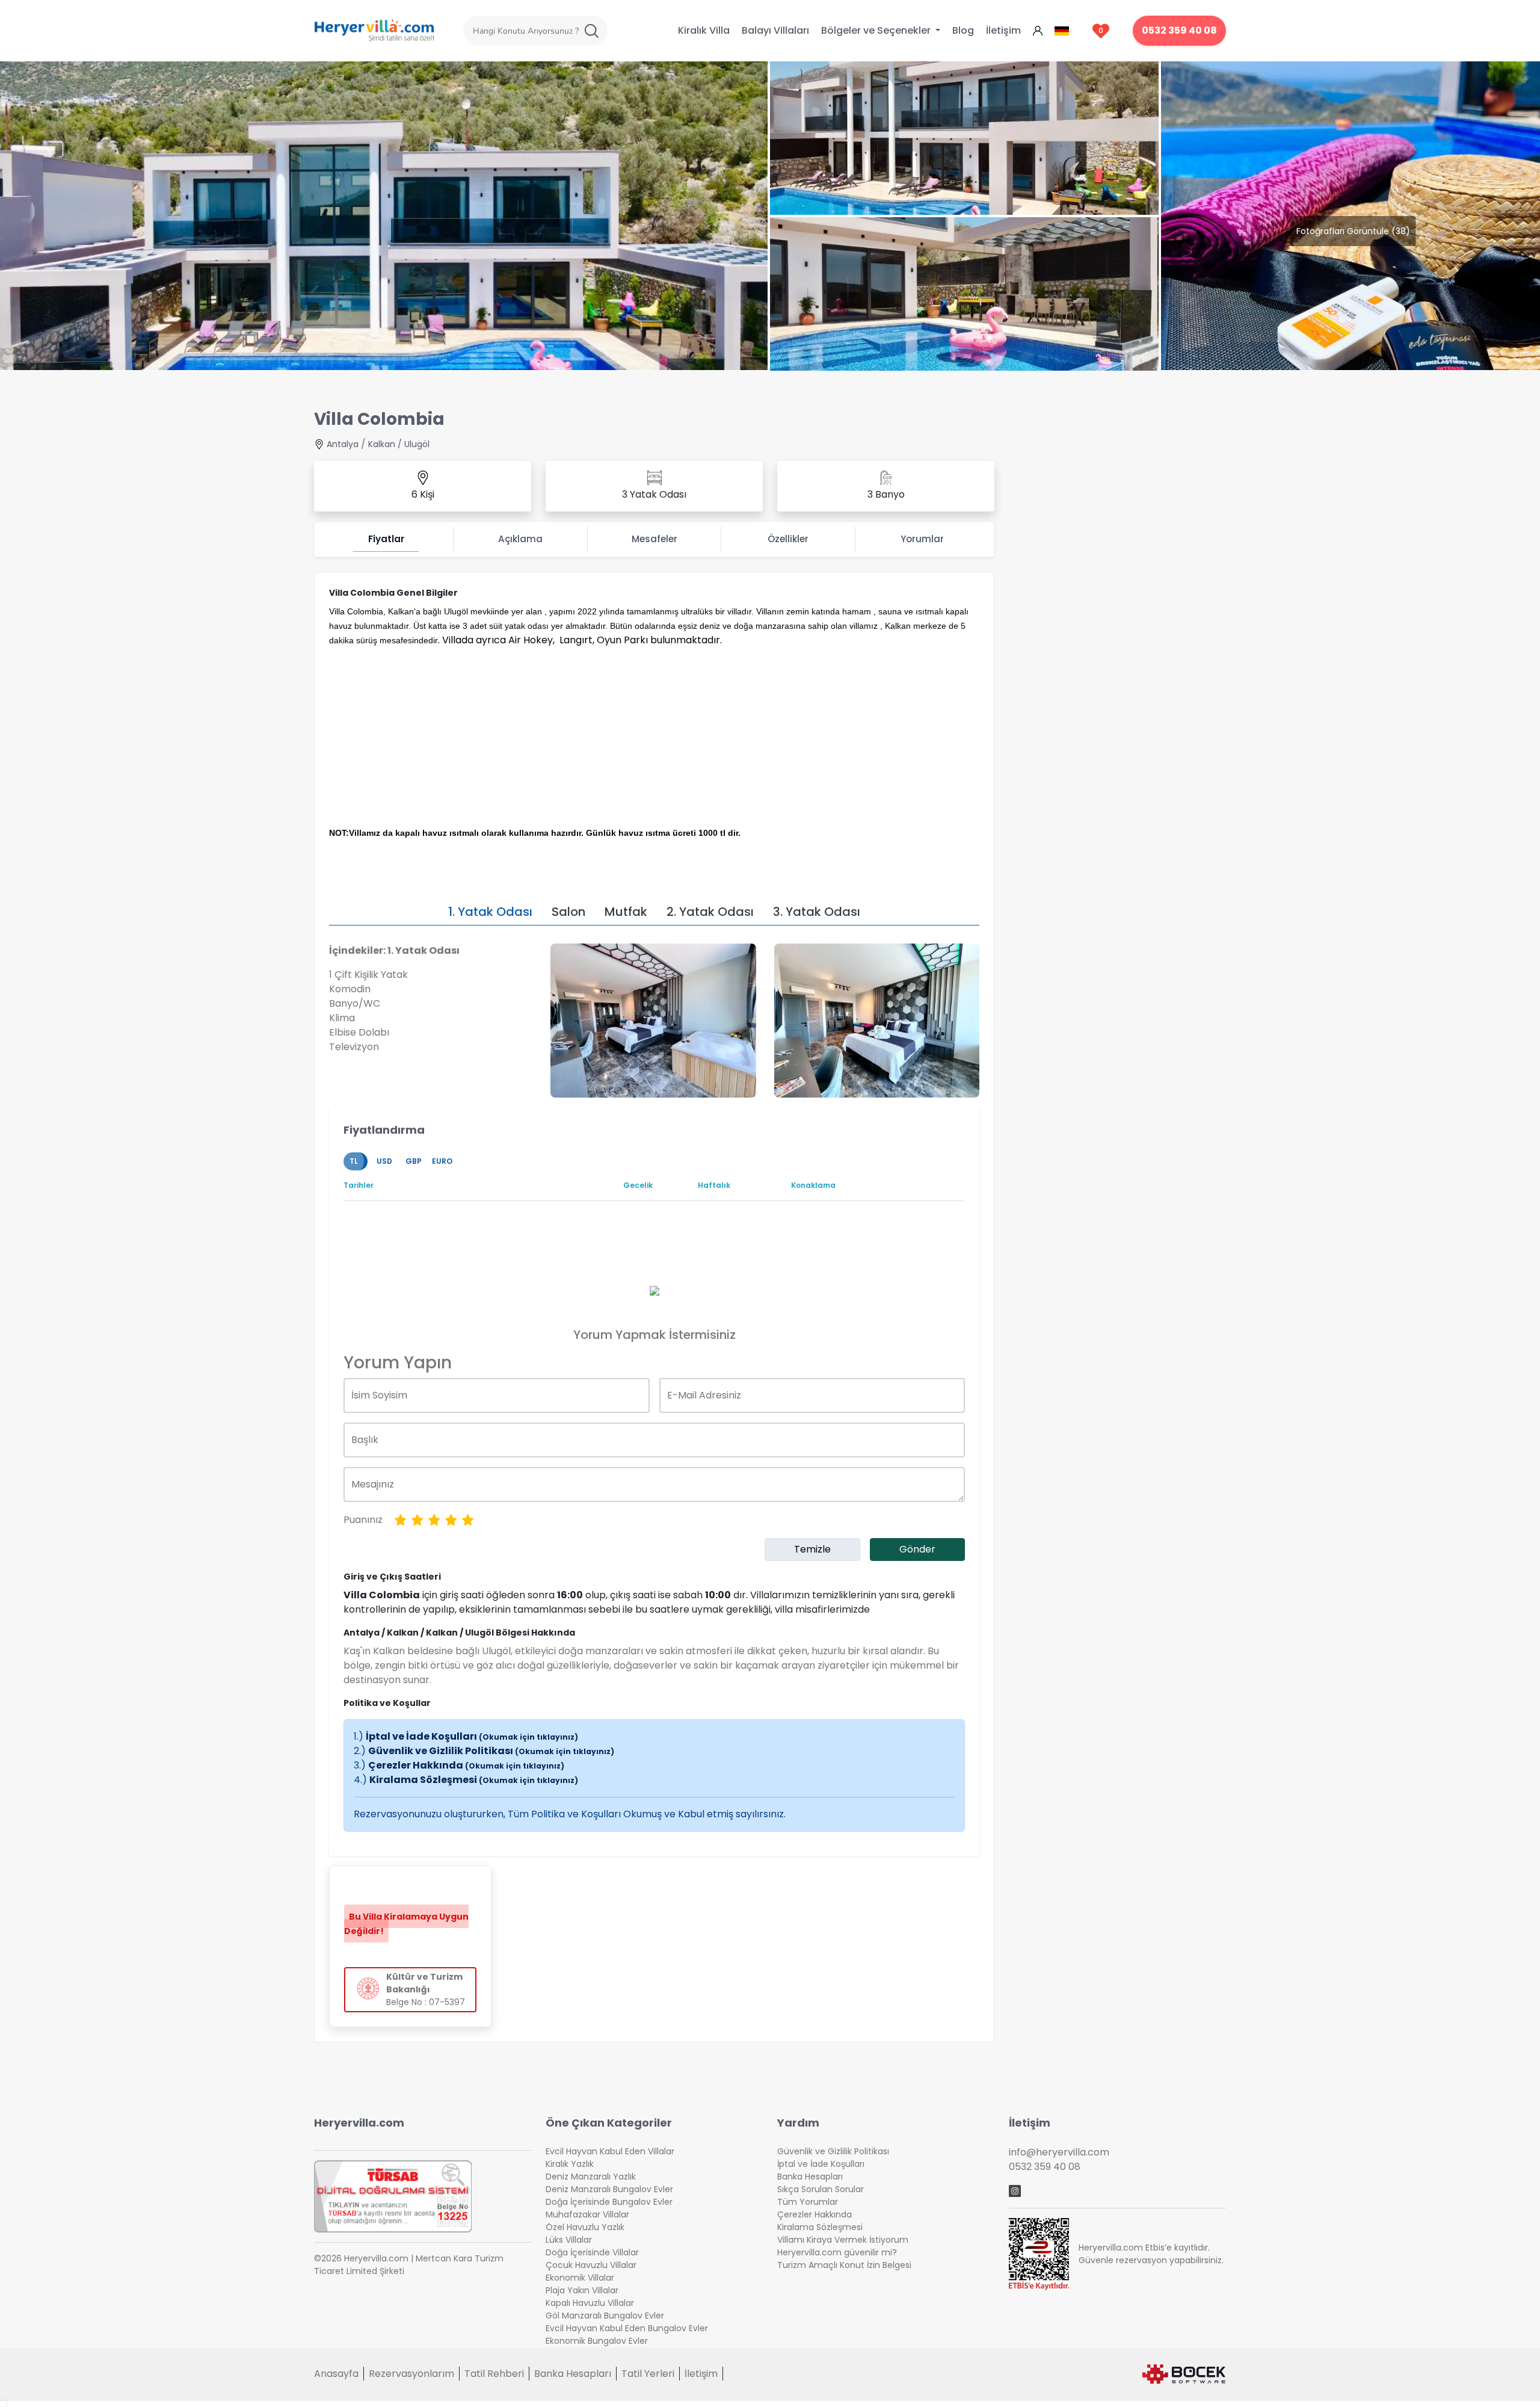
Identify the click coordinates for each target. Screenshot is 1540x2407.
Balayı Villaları (775, 30)
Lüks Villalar (569, 2240)
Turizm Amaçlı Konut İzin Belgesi (844, 2265)
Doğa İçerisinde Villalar (592, 2252)
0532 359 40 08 (1179, 30)
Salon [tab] (568, 912)
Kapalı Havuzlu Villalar (590, 2303)
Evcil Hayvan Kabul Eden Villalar (610, 2151)
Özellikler (788, 539)
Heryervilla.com (359, 2123)
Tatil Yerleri (648, 2374)
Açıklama (520, 539)
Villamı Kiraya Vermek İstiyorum (843, 2240)
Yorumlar (922, 539)
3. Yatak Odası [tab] (817, 912)
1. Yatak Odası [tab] (490, 912)
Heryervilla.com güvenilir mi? (837, 2252)
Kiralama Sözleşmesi (474, 1780)
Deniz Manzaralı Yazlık (591, 2177)
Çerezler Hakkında (466, 1765)
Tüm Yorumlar (808, 2202)
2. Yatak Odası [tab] (710, 912)
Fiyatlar (386, 539)
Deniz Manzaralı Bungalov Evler (609, 2189)
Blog (963, 30)
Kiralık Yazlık (570, 2164)
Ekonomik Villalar (580, 2278)
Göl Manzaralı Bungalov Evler (605, 2316)
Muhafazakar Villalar (587, 2214)
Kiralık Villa (704, 30)
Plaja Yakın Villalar (582, 2290)
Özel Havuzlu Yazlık (585, 2227)
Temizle (812, 1549)
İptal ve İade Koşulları (472, 1736)
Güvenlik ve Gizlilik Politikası (491, 1751)
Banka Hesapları (810, 2177)
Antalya (343, 444)
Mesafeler (654, 539)
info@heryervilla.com (1059, 2152)
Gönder (917, 1549)
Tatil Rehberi (494, 2374)
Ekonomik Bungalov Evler (597, 2341)
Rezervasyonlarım (411, 2374)
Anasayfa (336, 2374)
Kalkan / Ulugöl (399, 444)
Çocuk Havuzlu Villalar (591, 2265)
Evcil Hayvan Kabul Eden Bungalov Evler (627, 2328)
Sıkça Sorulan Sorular (821, 2189)
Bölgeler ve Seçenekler (877, 30)
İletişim (1003, 30)
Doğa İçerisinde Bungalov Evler (609, 2202)
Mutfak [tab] (626, 912)
